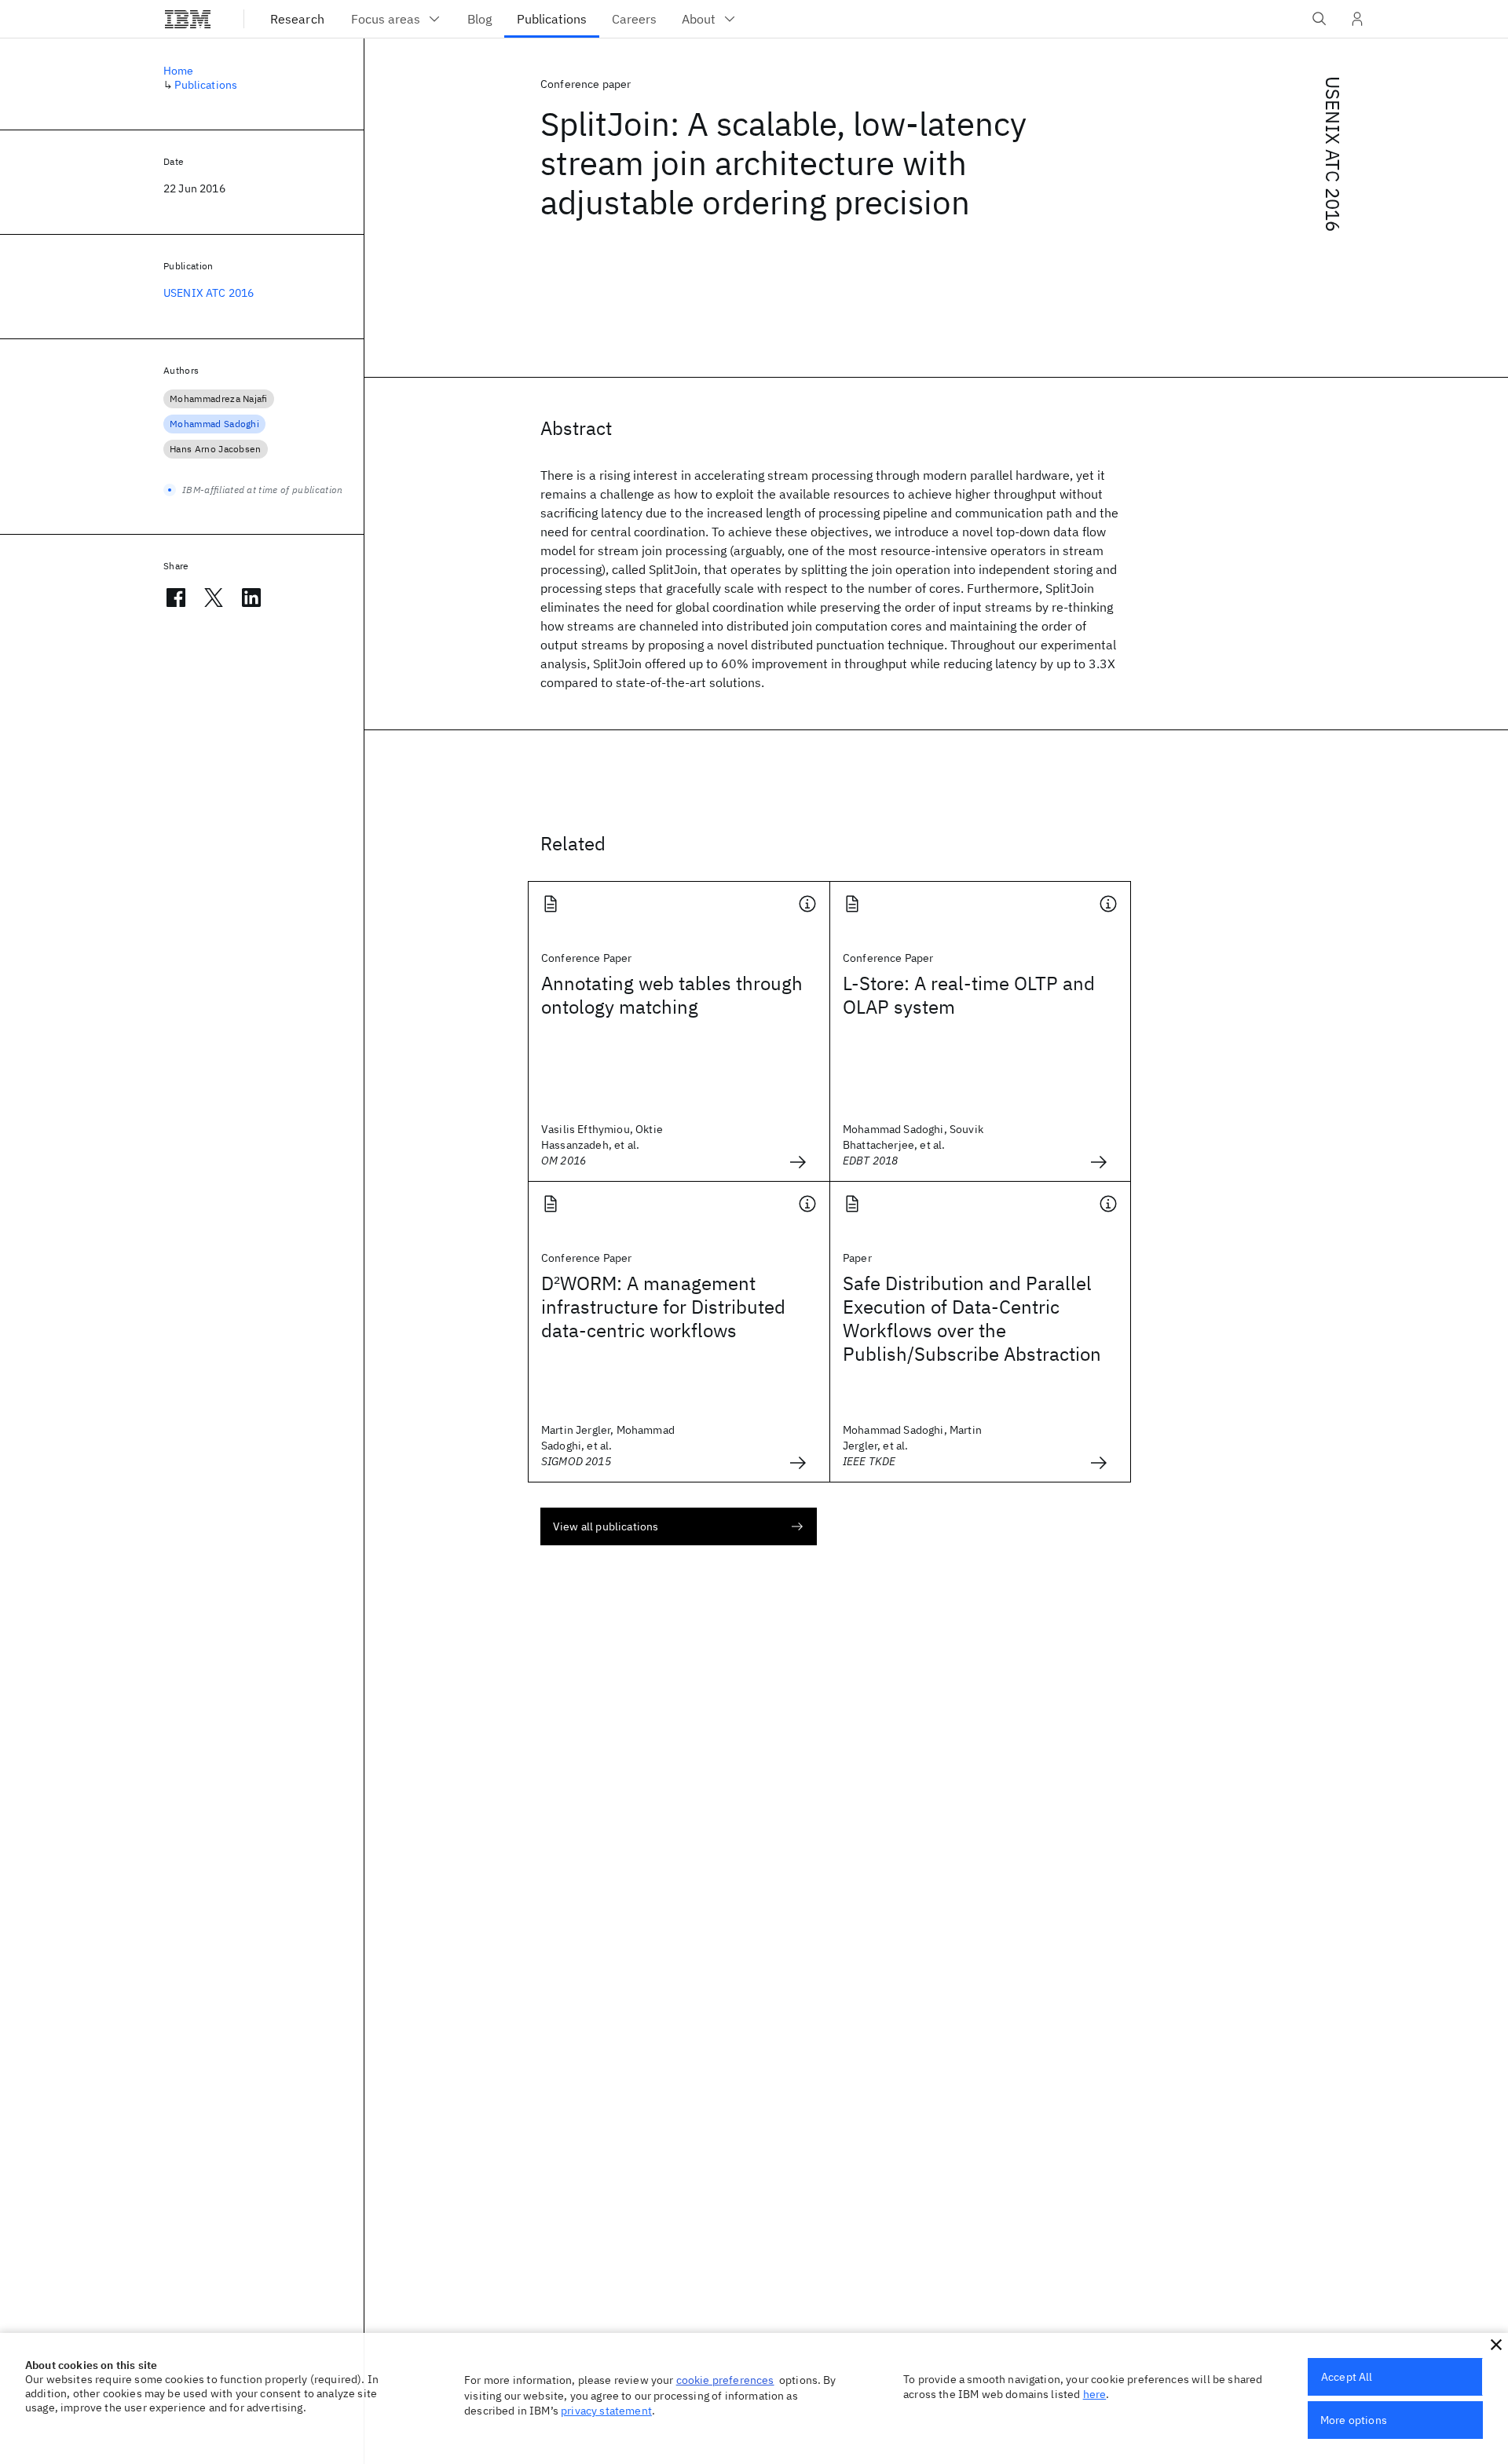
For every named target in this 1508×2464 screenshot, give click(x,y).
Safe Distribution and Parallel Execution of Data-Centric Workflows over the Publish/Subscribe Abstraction (972, 1318)
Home (179, 71)
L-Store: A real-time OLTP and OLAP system (969, 995)
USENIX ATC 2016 (1333, 154)
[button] (1496, 2345)
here (1095, 2394)
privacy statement (606, 2411)
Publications (206, 85)
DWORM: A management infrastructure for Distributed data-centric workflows (663, 1307)
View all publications (606, 1526)
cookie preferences (725, 2380)
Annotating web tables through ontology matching (672, 995)
